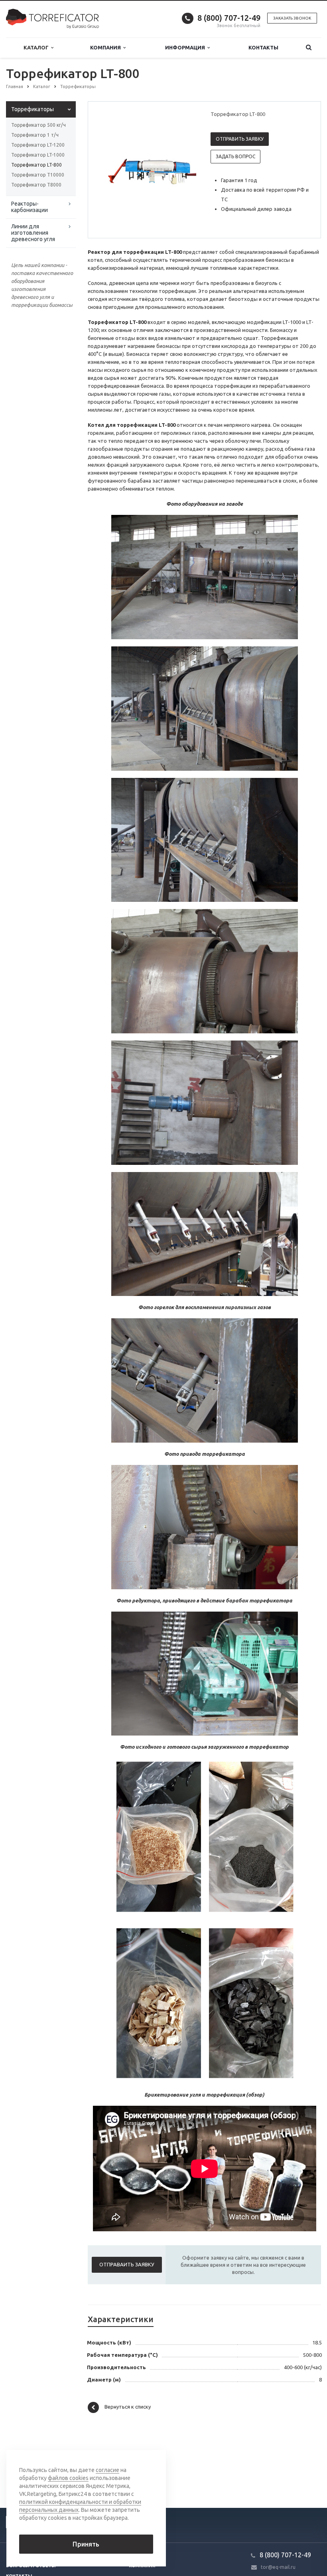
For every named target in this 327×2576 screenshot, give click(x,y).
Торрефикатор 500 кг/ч (38, 125)
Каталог (37, 47)
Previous (111, 169)
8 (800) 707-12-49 (229, 18)
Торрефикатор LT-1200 (38, 145)
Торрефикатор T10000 (38, 175)
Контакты (263, 47)
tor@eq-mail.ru (278, 2567)
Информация (186, 47)
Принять (86, 2544)
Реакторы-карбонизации (30, 207)
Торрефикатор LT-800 (36, 165)
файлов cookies (68, 2478)
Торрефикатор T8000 (36, 185)
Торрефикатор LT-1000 (38, 155)
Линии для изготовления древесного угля (33, 233)
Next (185, 169)
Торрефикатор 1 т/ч (35, 135)
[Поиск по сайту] (308, 48)
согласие (107, 2470)
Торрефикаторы (33, 109)
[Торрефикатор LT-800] (162, 170)
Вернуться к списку (128, 2407)
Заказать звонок (292, 18)
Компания (107, 47)
